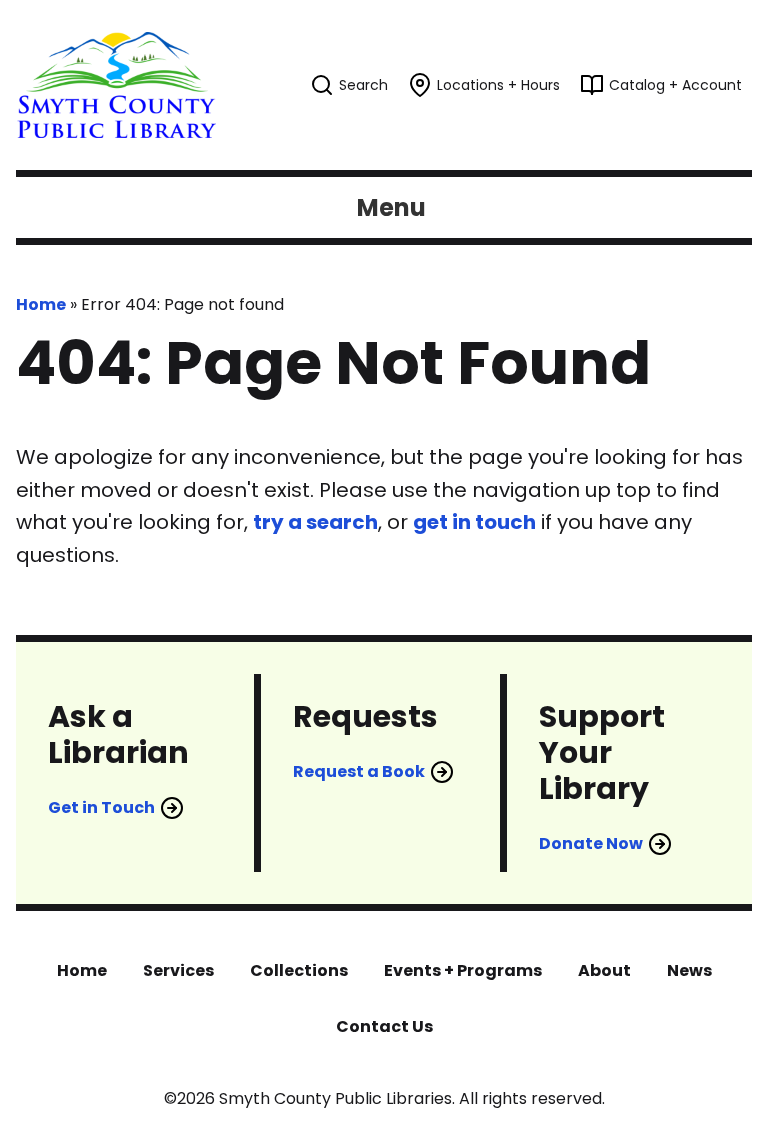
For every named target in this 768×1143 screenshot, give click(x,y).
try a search (315, 522)
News (689, 970)
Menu (391, 207)
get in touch (474, 522)
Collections (299, 970)
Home (41, 304)
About (604, 970)
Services (178, 970)
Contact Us (384, 1026)
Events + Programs (463, 970)
